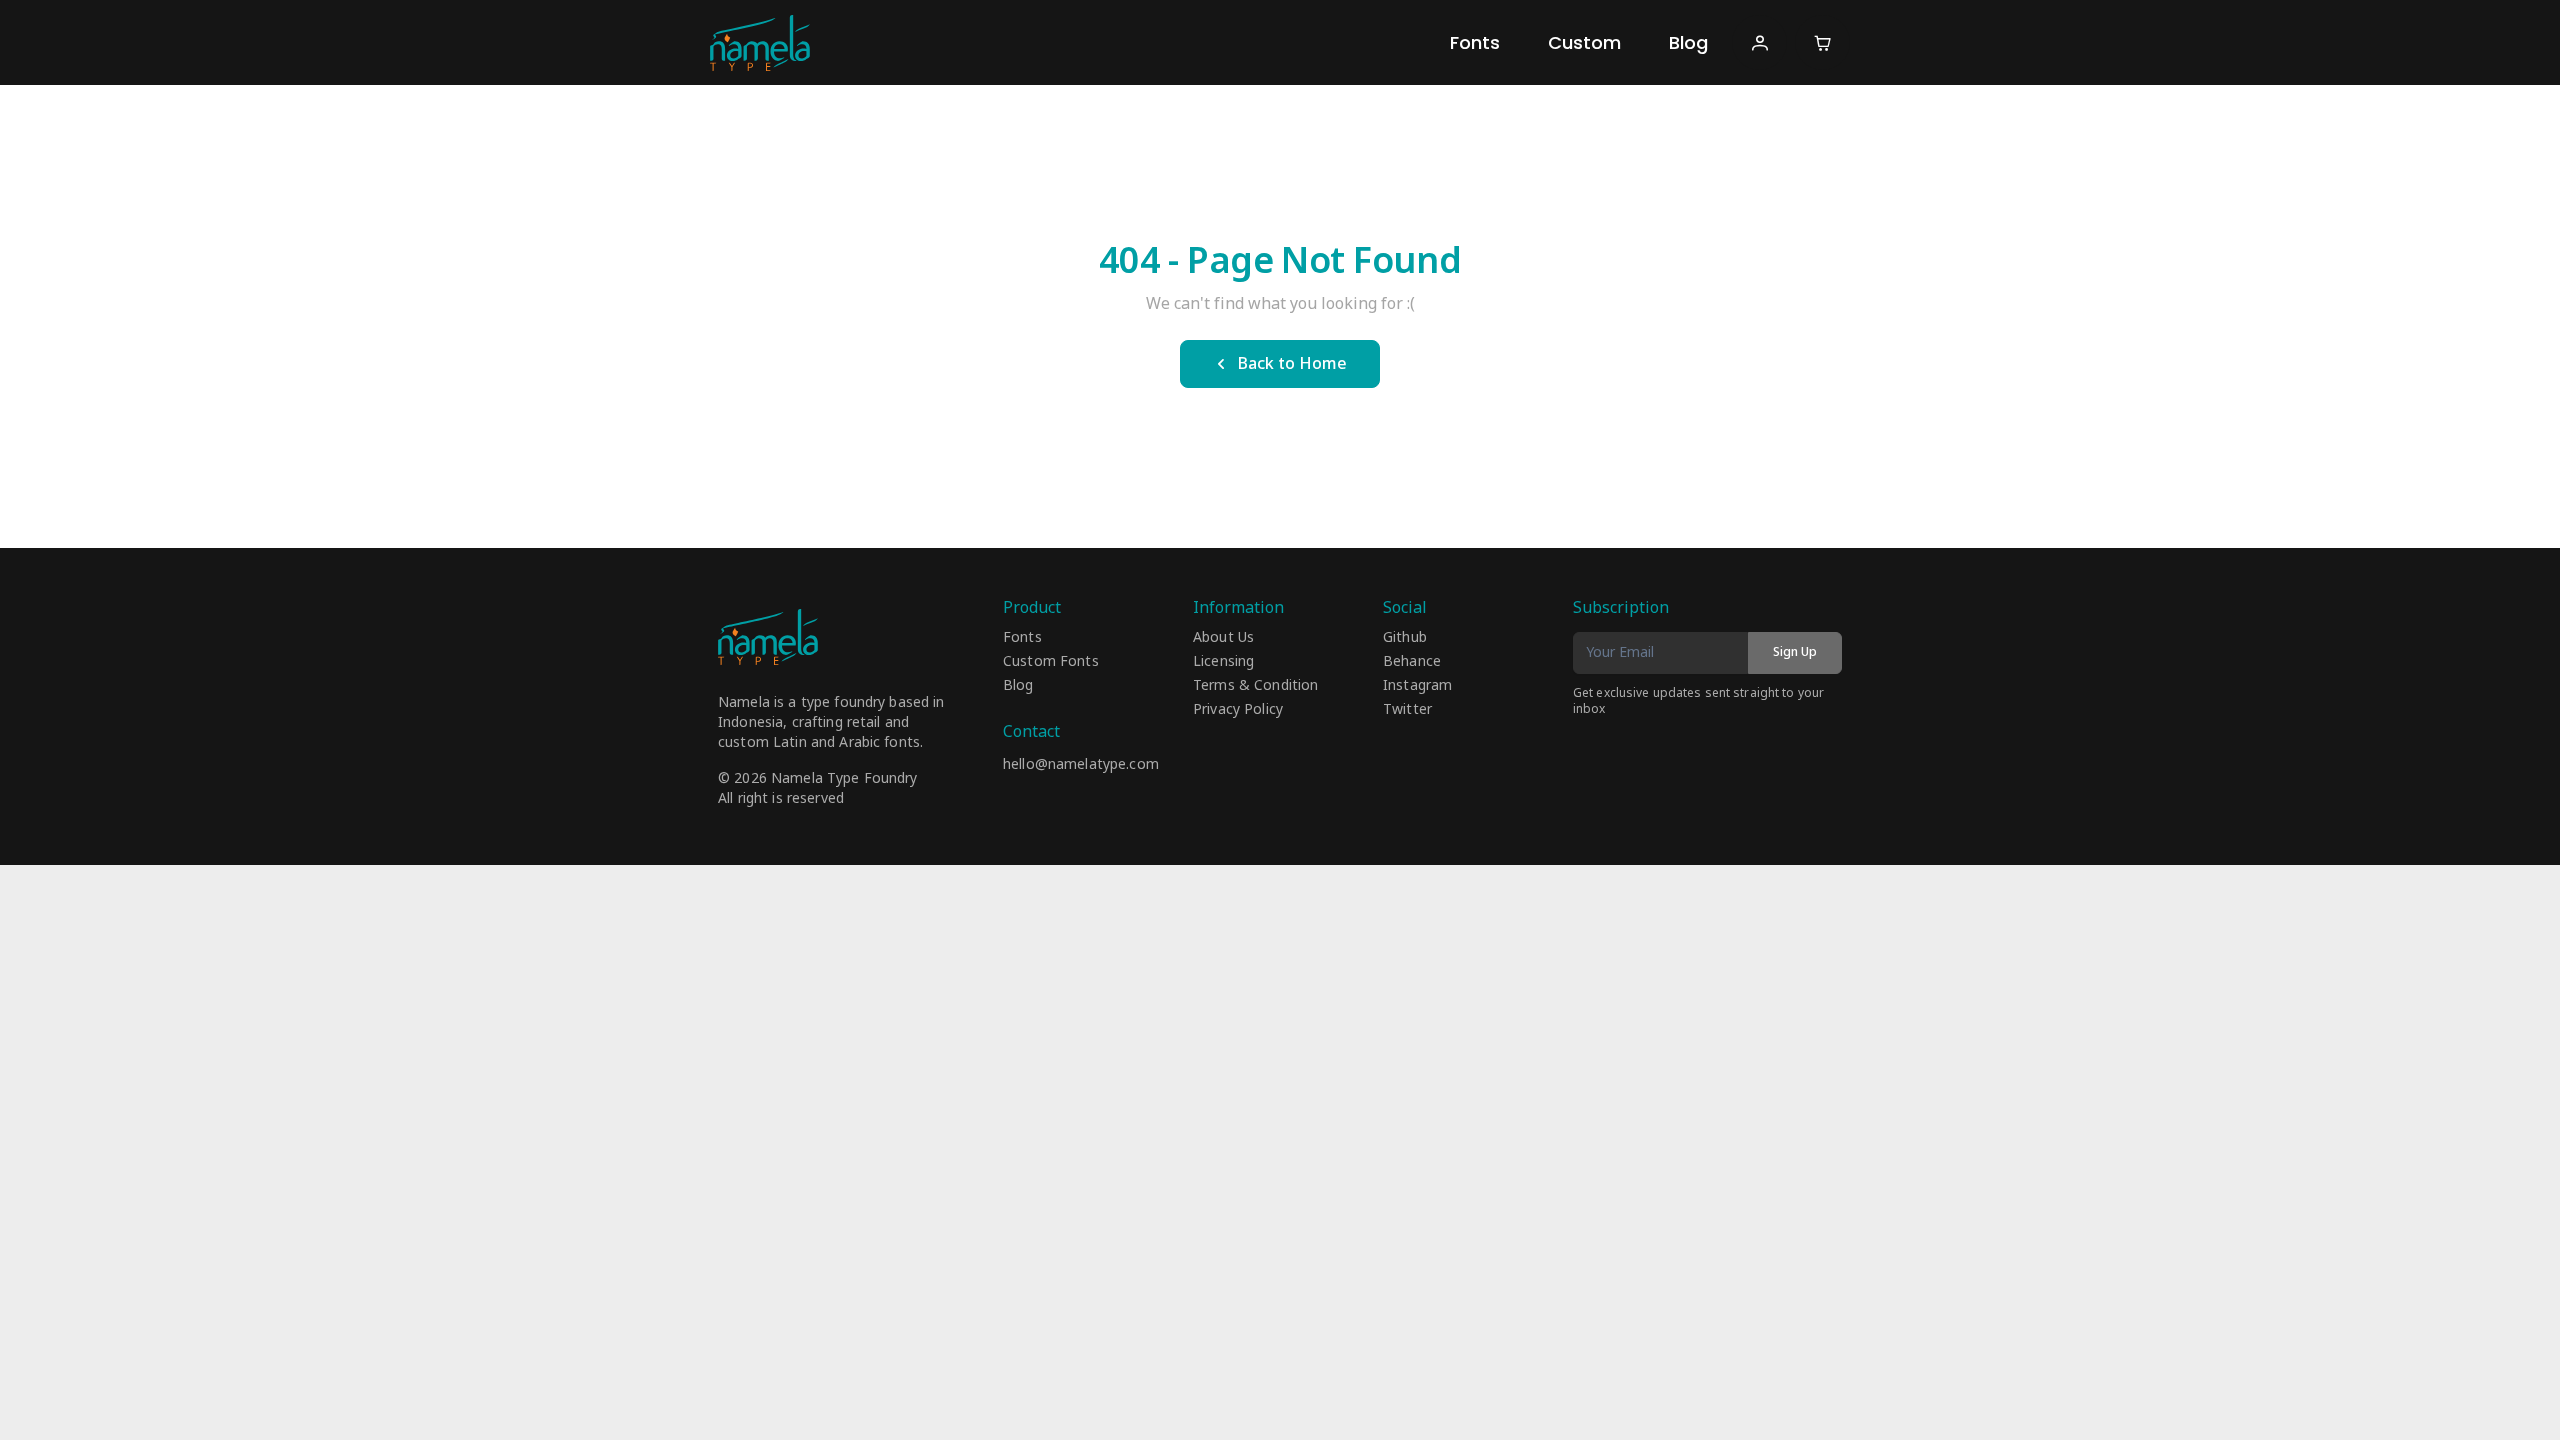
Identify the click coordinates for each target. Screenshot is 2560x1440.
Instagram (1417, 686)
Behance (1412, 662)
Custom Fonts (1051, 662)
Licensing (1223, 662)
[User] (1759, 42)
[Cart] (1822, 42)
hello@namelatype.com (1081, 764)
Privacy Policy (1238, 710)
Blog (1688, 42)
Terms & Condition (1255, 686)
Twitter (1407, 710)
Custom (1584, 42)
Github (1405, 638)
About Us (1223, 638)
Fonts (1475, 42)
